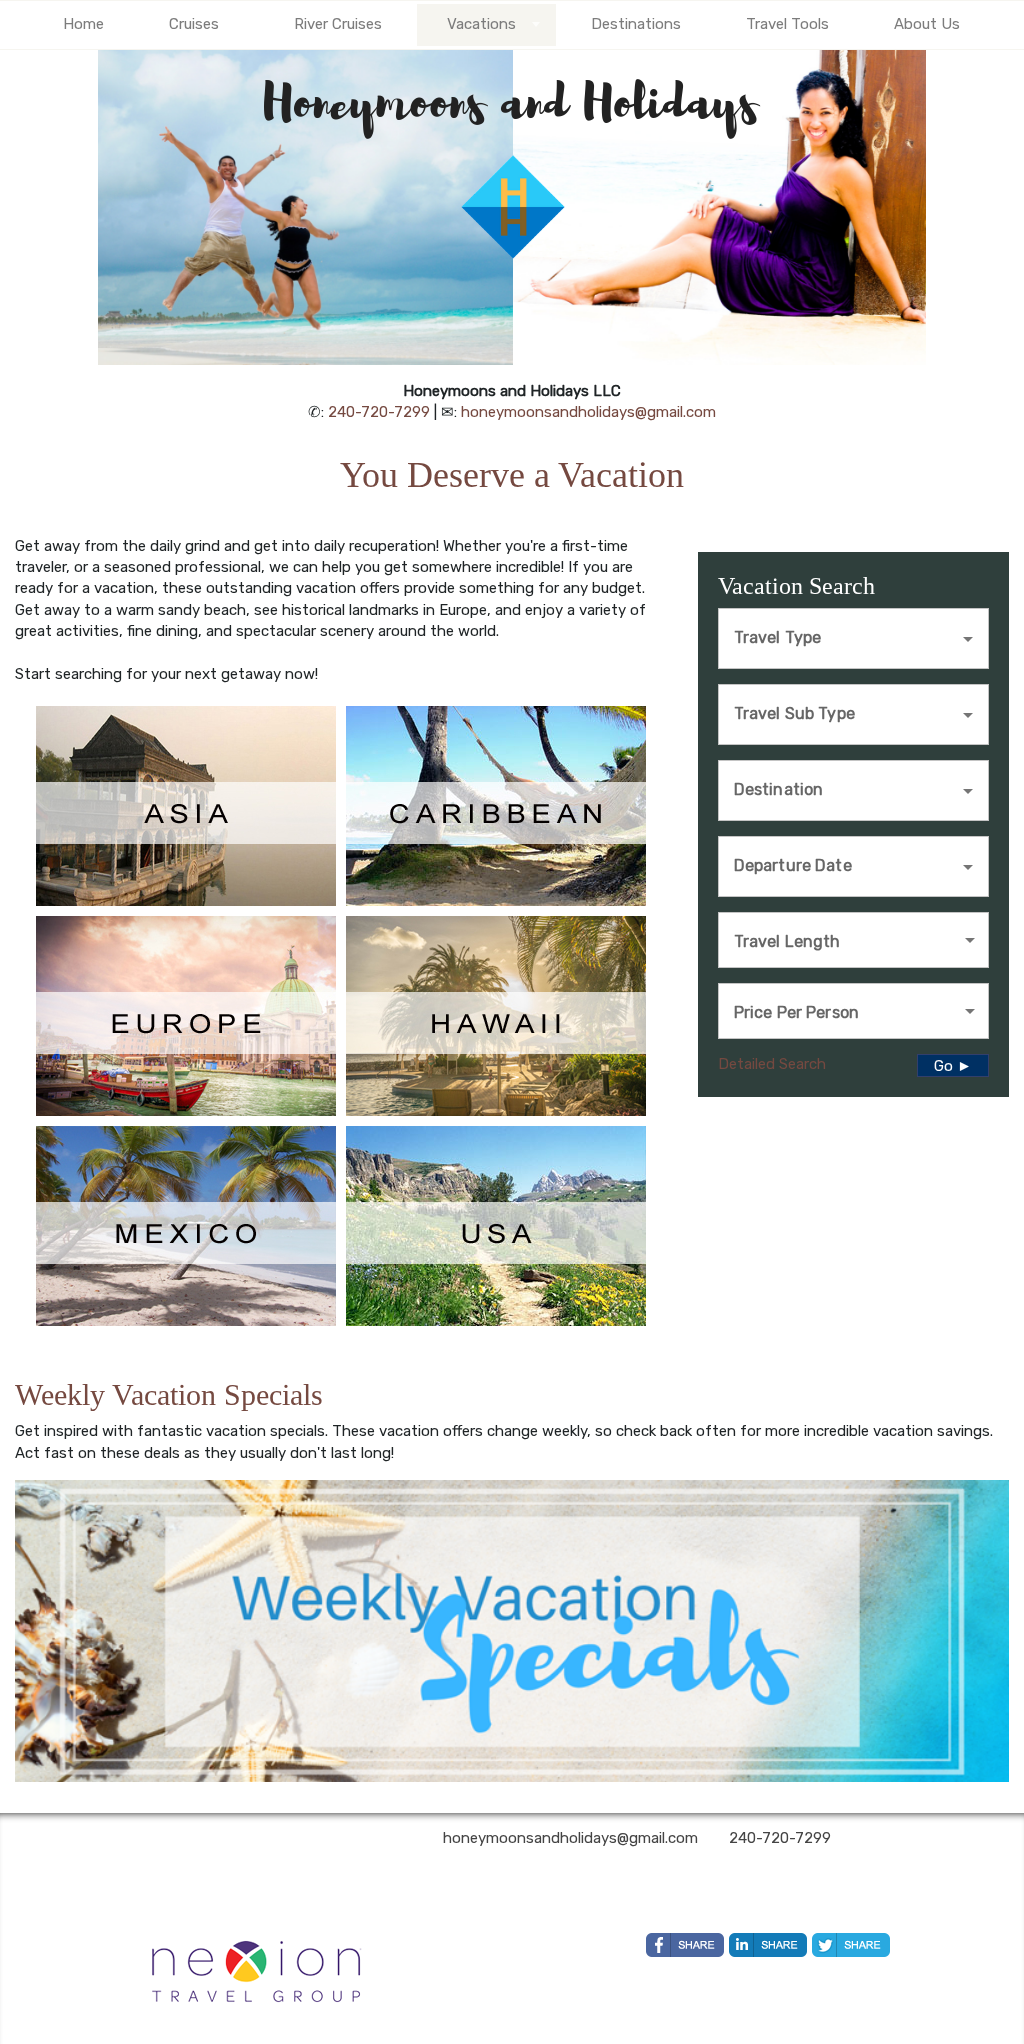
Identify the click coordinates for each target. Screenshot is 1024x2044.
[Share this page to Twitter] (851, 1945)
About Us (927, 24)
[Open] (968, 639)
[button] (853, 940)
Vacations (481, 24)
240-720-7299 (379, 412)
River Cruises (338, 24)
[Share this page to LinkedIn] (768, 1945)
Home (83, 24)
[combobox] (838, 636)
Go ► (953, 1066)
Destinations (636, 24)
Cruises (194, 24)
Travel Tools (787, 24)
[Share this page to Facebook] (685, 1945)
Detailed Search (772, 1064)
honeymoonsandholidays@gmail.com (588, 412)
